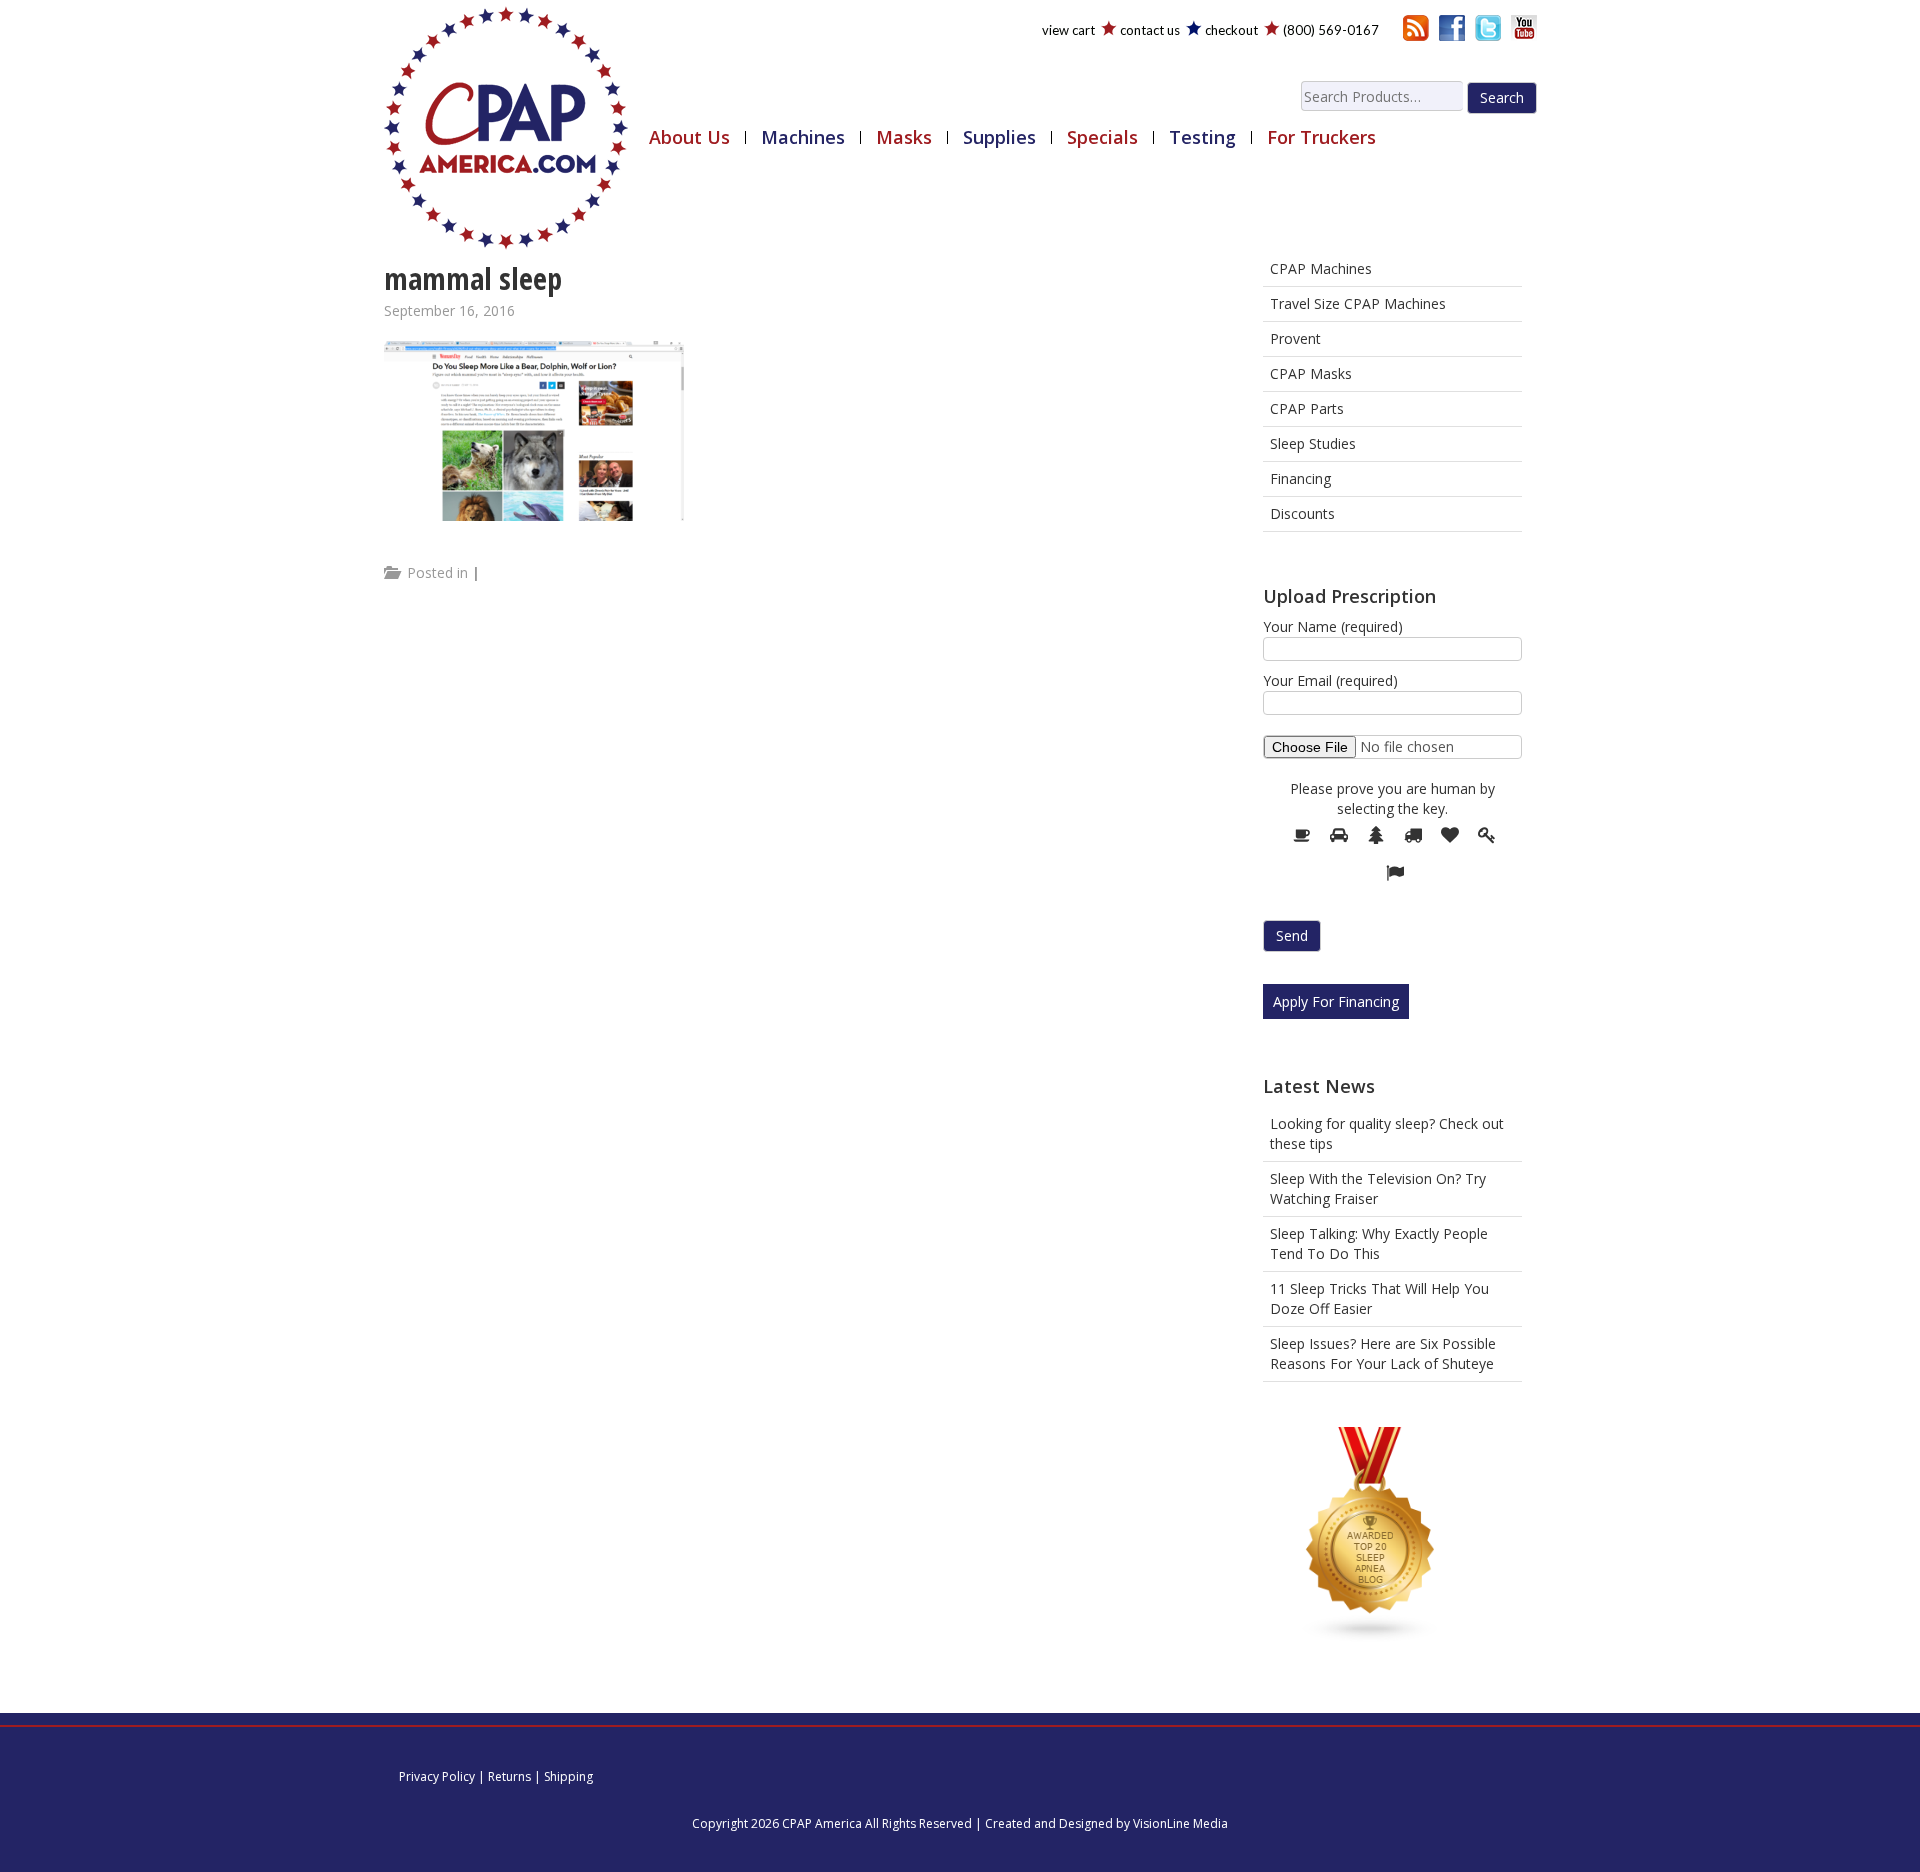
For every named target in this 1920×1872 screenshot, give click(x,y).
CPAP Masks (1311, 373)
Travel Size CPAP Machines (1358, 303)
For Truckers (1321, 137)
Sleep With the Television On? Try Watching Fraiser (1378, 1188)
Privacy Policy (437, 1776)
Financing (1300, 478)
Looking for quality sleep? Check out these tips (1387, 1133)
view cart (1068, 30)
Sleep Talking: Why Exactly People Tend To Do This (1379, 1243)
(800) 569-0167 (1331, 30)
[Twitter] (1488, 26)
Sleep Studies (1313, 443)
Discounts (1302, 513)
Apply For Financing (1336, 1001)
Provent (1295, 338)
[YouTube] (1524, 26)
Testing (1202, 137)
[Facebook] (1452, 26)
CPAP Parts (1307, 408)
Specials (1102, 137)
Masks (904, 137)
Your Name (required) (1333, 626)
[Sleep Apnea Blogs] (1371, 1538)
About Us (689, 137)
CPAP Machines (1321, 268)
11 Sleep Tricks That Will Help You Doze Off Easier (1379, 1298)
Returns (509, 1776)
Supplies (999, 137)
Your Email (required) (1330, 680)
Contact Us (1150, 30)
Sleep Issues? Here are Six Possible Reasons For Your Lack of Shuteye (1383, 1353)
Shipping (568, 1776)
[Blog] (1416, 26)
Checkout (1231, 30)
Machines (803, 137)
